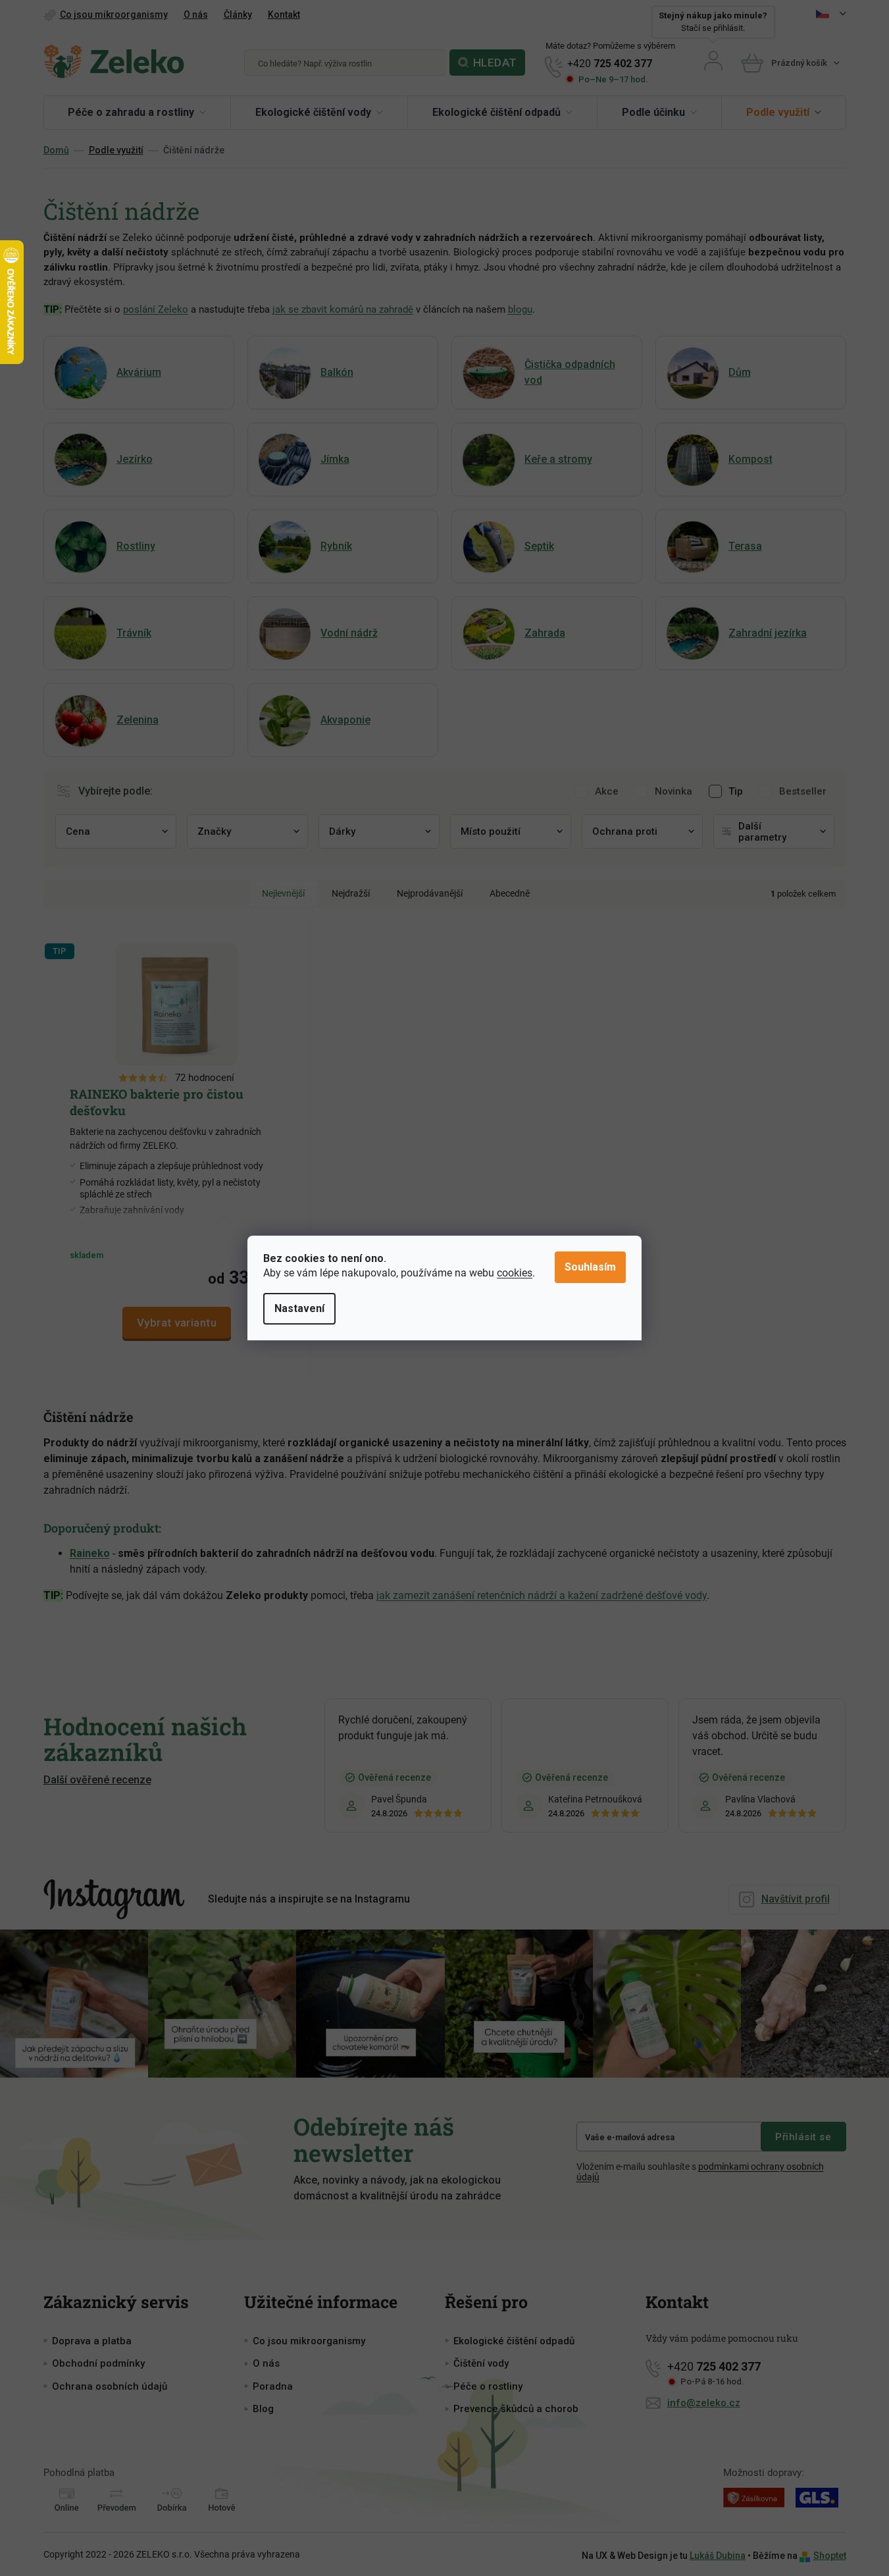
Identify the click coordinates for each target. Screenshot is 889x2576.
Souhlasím (590, 1267)
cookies (515, 1273)
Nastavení (299, 1308)
